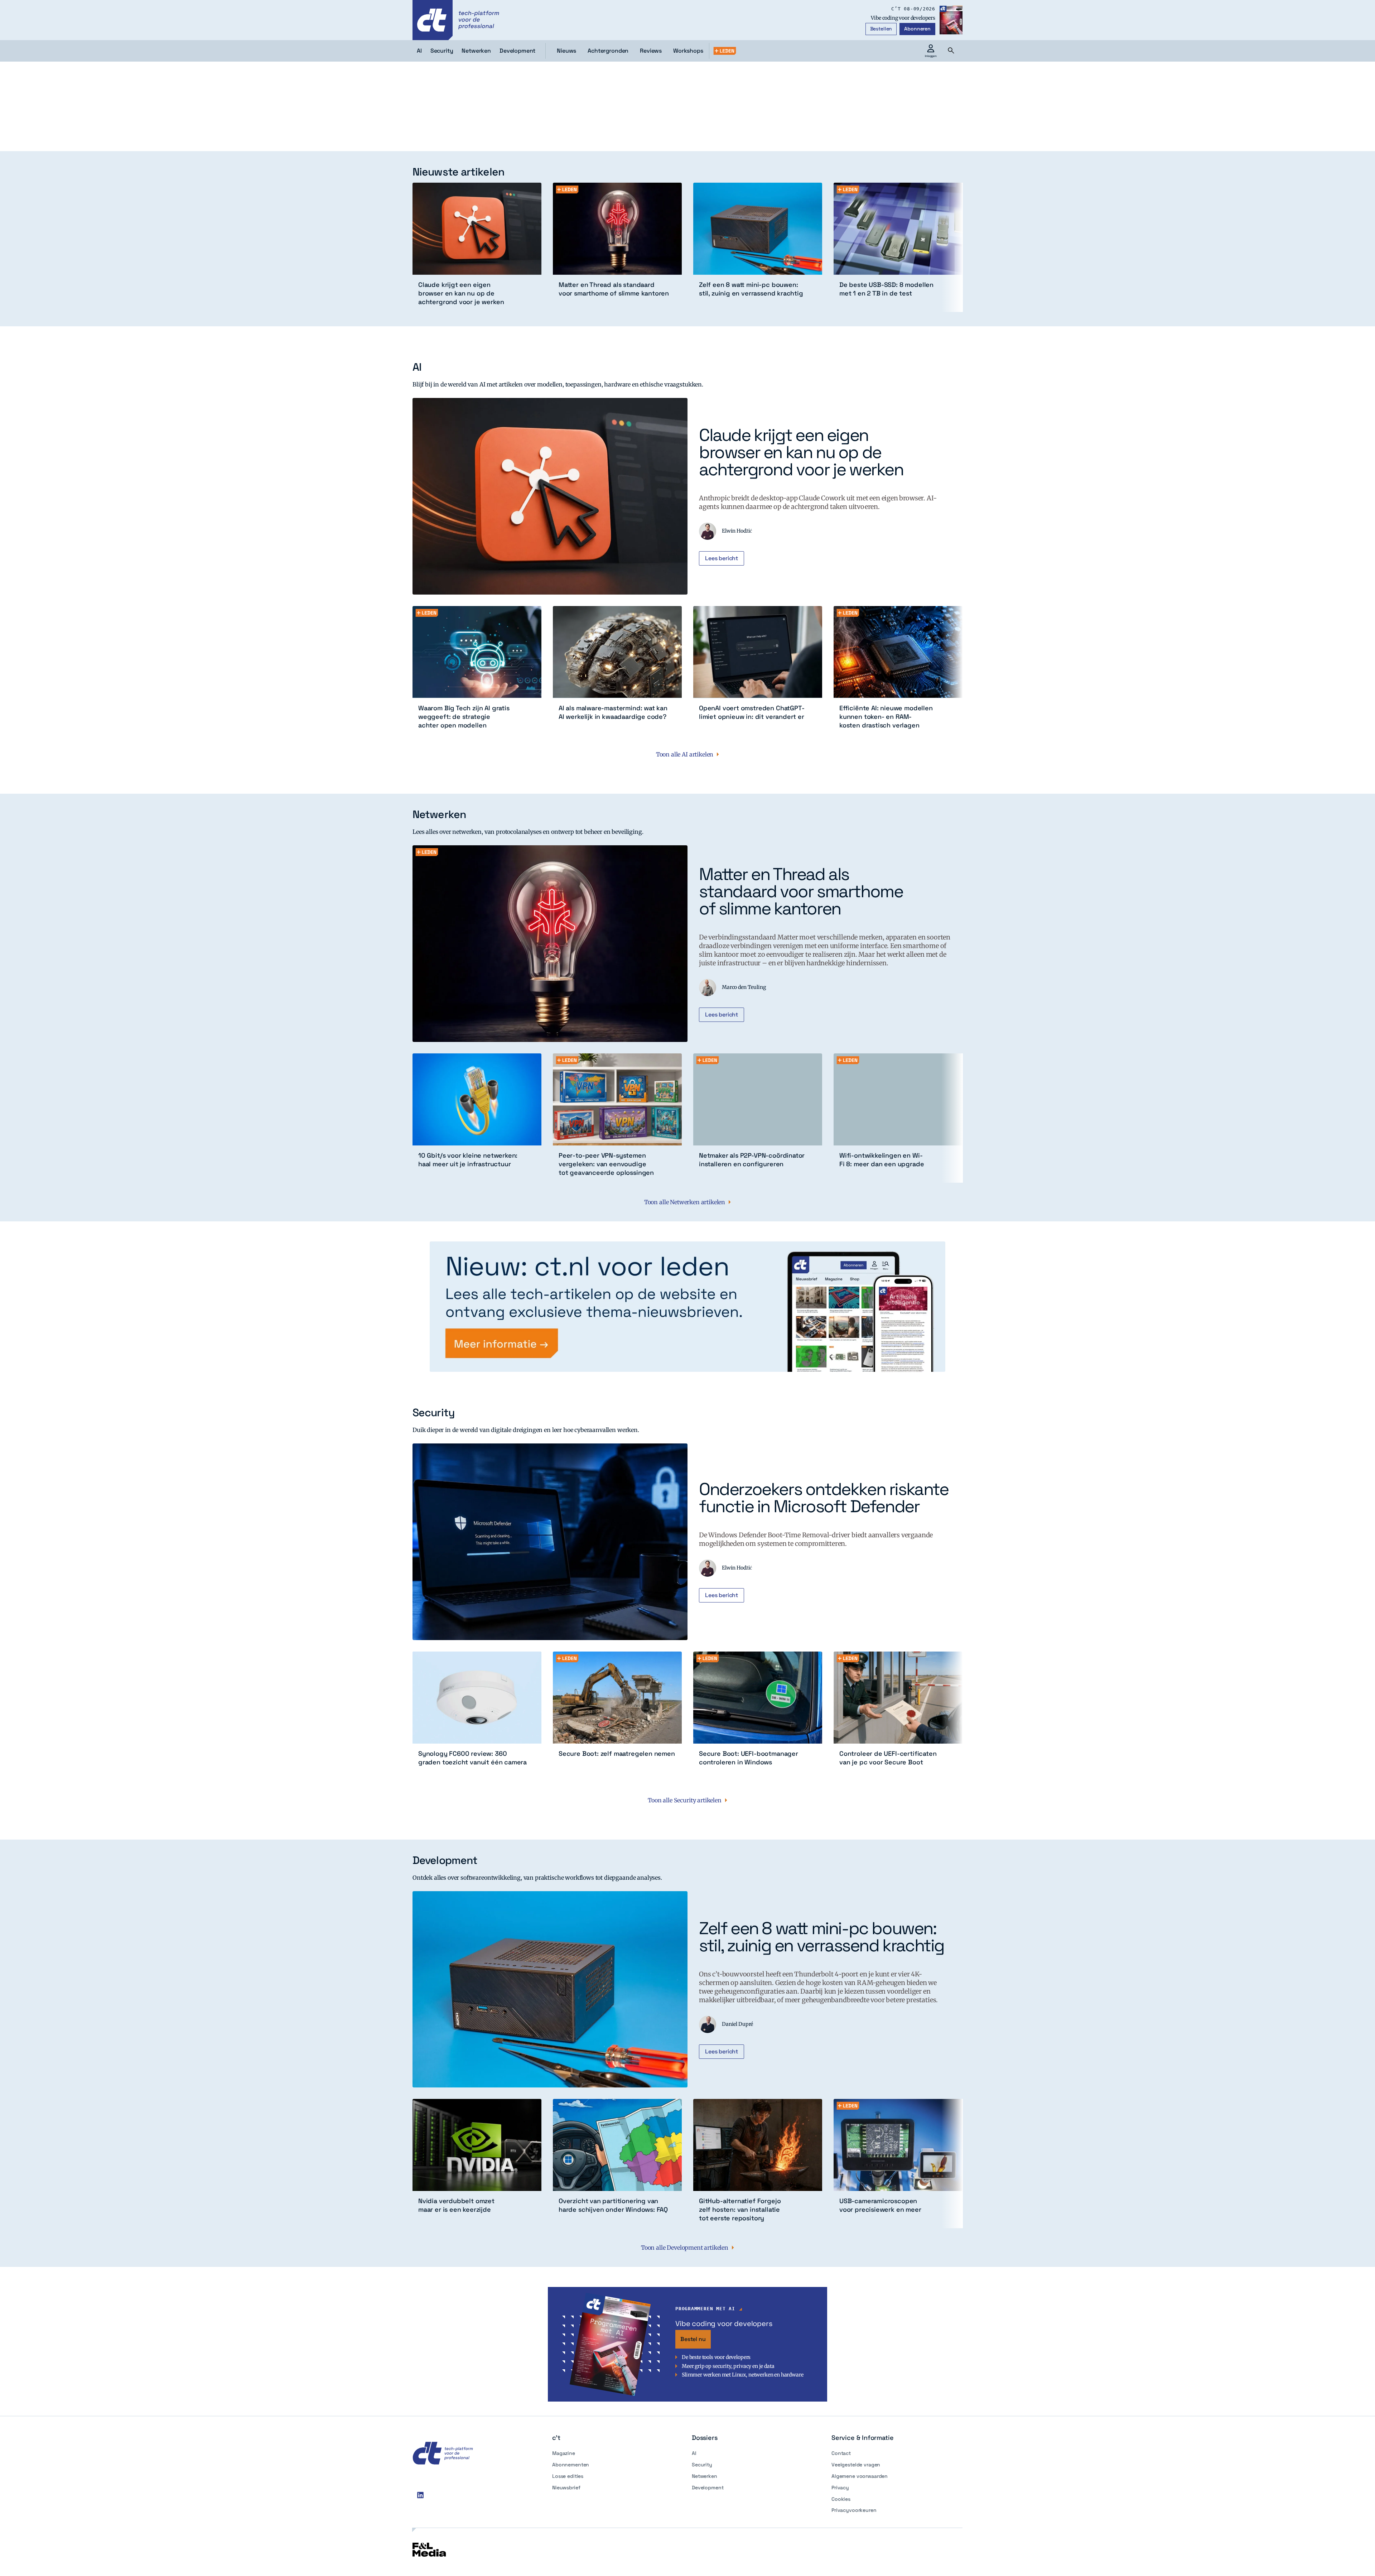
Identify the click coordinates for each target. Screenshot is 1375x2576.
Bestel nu (693, 2339)
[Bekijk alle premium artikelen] (725, 51)
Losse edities (568, 2476)
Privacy (840, 2488)
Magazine (564, 2453)
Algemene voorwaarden (860, 2476)
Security (702, 2465)
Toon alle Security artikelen (685, 1800)
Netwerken (705, 2476)
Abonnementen (571, 2465)
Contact (841, 2453)
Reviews (651, 51)
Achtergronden (608, 51)
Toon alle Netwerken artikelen (685, 1202)
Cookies (841, 2499)
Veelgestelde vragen (856, 2465)
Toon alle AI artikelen (685, 754)
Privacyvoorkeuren (854, 2510)
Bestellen (881, 29)
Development (708, 2488)
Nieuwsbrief (566, 2488)
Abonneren (917, 29)
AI (694, 2453)
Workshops (688, 51)
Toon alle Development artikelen (685, 2248)
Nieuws (566, 51)
